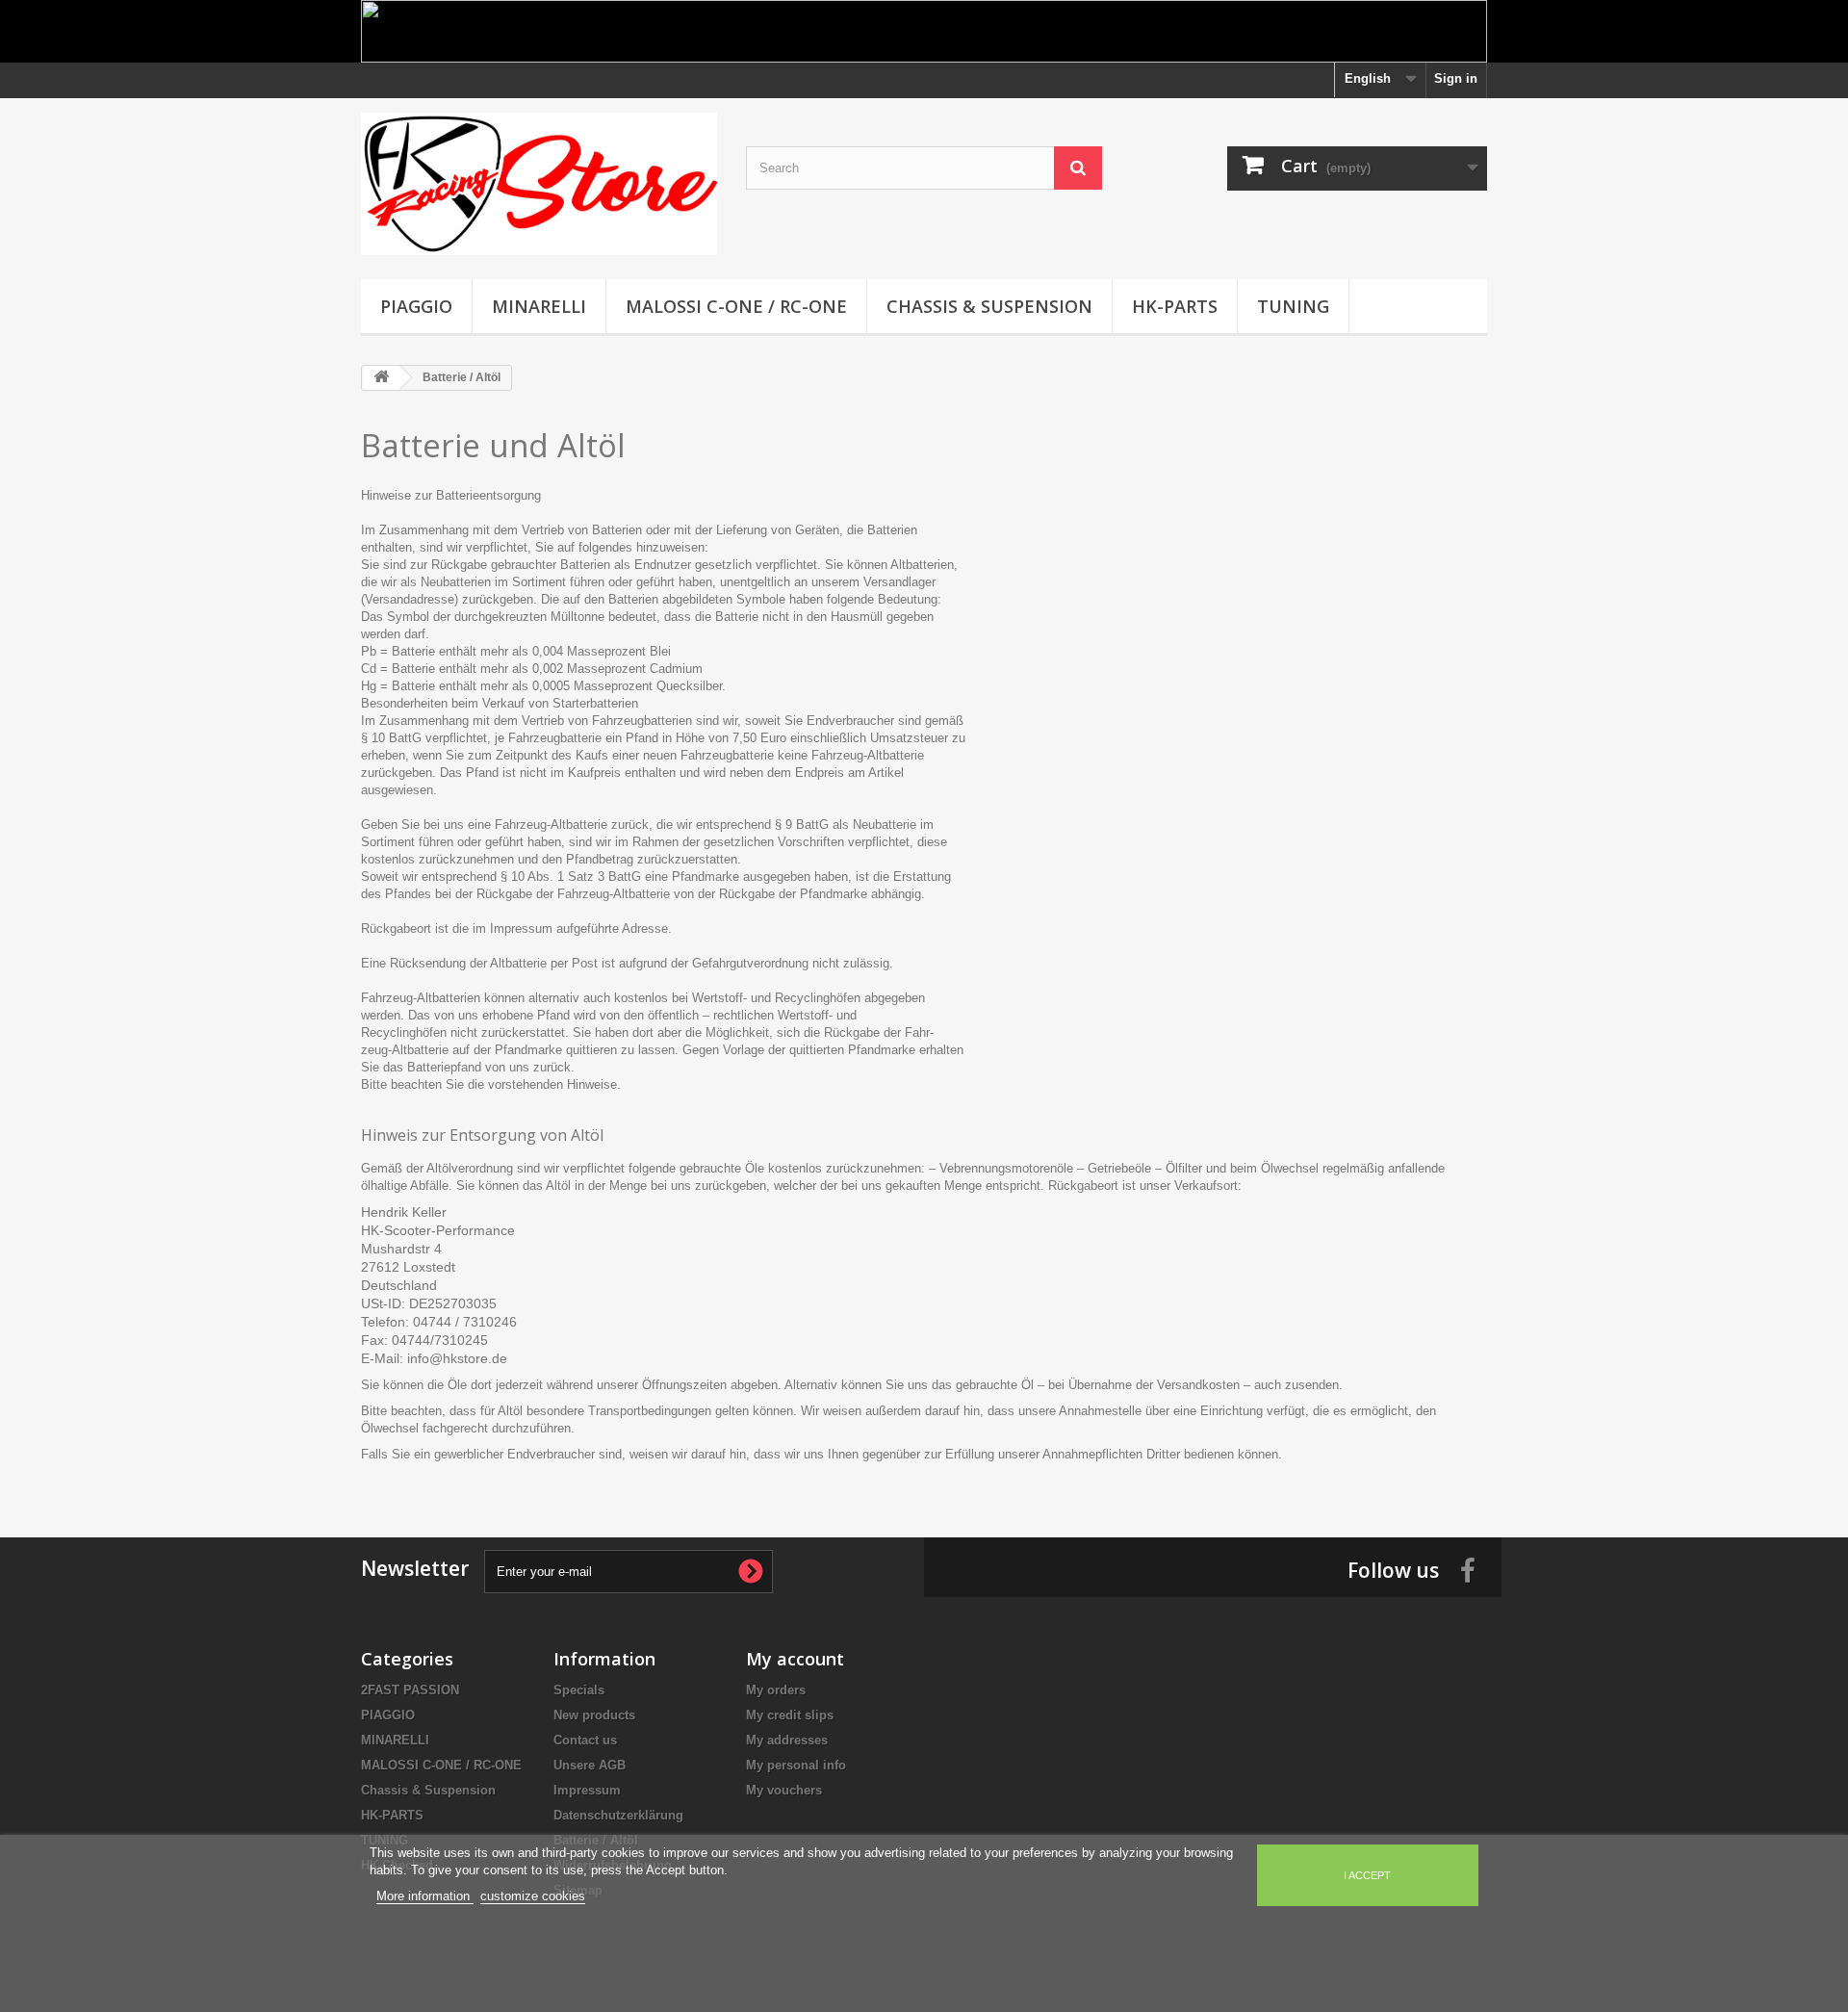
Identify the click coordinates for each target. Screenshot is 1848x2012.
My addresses (787, 1740)
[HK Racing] (539, 184)
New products (594, 1715)
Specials (579, 1690)
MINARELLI (539, 306)
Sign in (1456, 78)
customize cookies (533, 1896)
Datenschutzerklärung (618, 1815)
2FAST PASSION (410, 1690)
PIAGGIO (416, 306)
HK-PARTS (1175, 306)
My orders (776, 1690)
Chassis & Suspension (989, 306)
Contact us (585, 1740)
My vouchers (784, 1790)
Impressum (587, 1790)
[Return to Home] (381, 378)
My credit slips (790, 1715)
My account (795, 1659)
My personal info (796, 1765)
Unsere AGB (590, 1765)
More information (425, 1896)
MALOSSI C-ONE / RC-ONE (736, 306)
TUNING (1293, 306)
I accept (1367, 1875)
